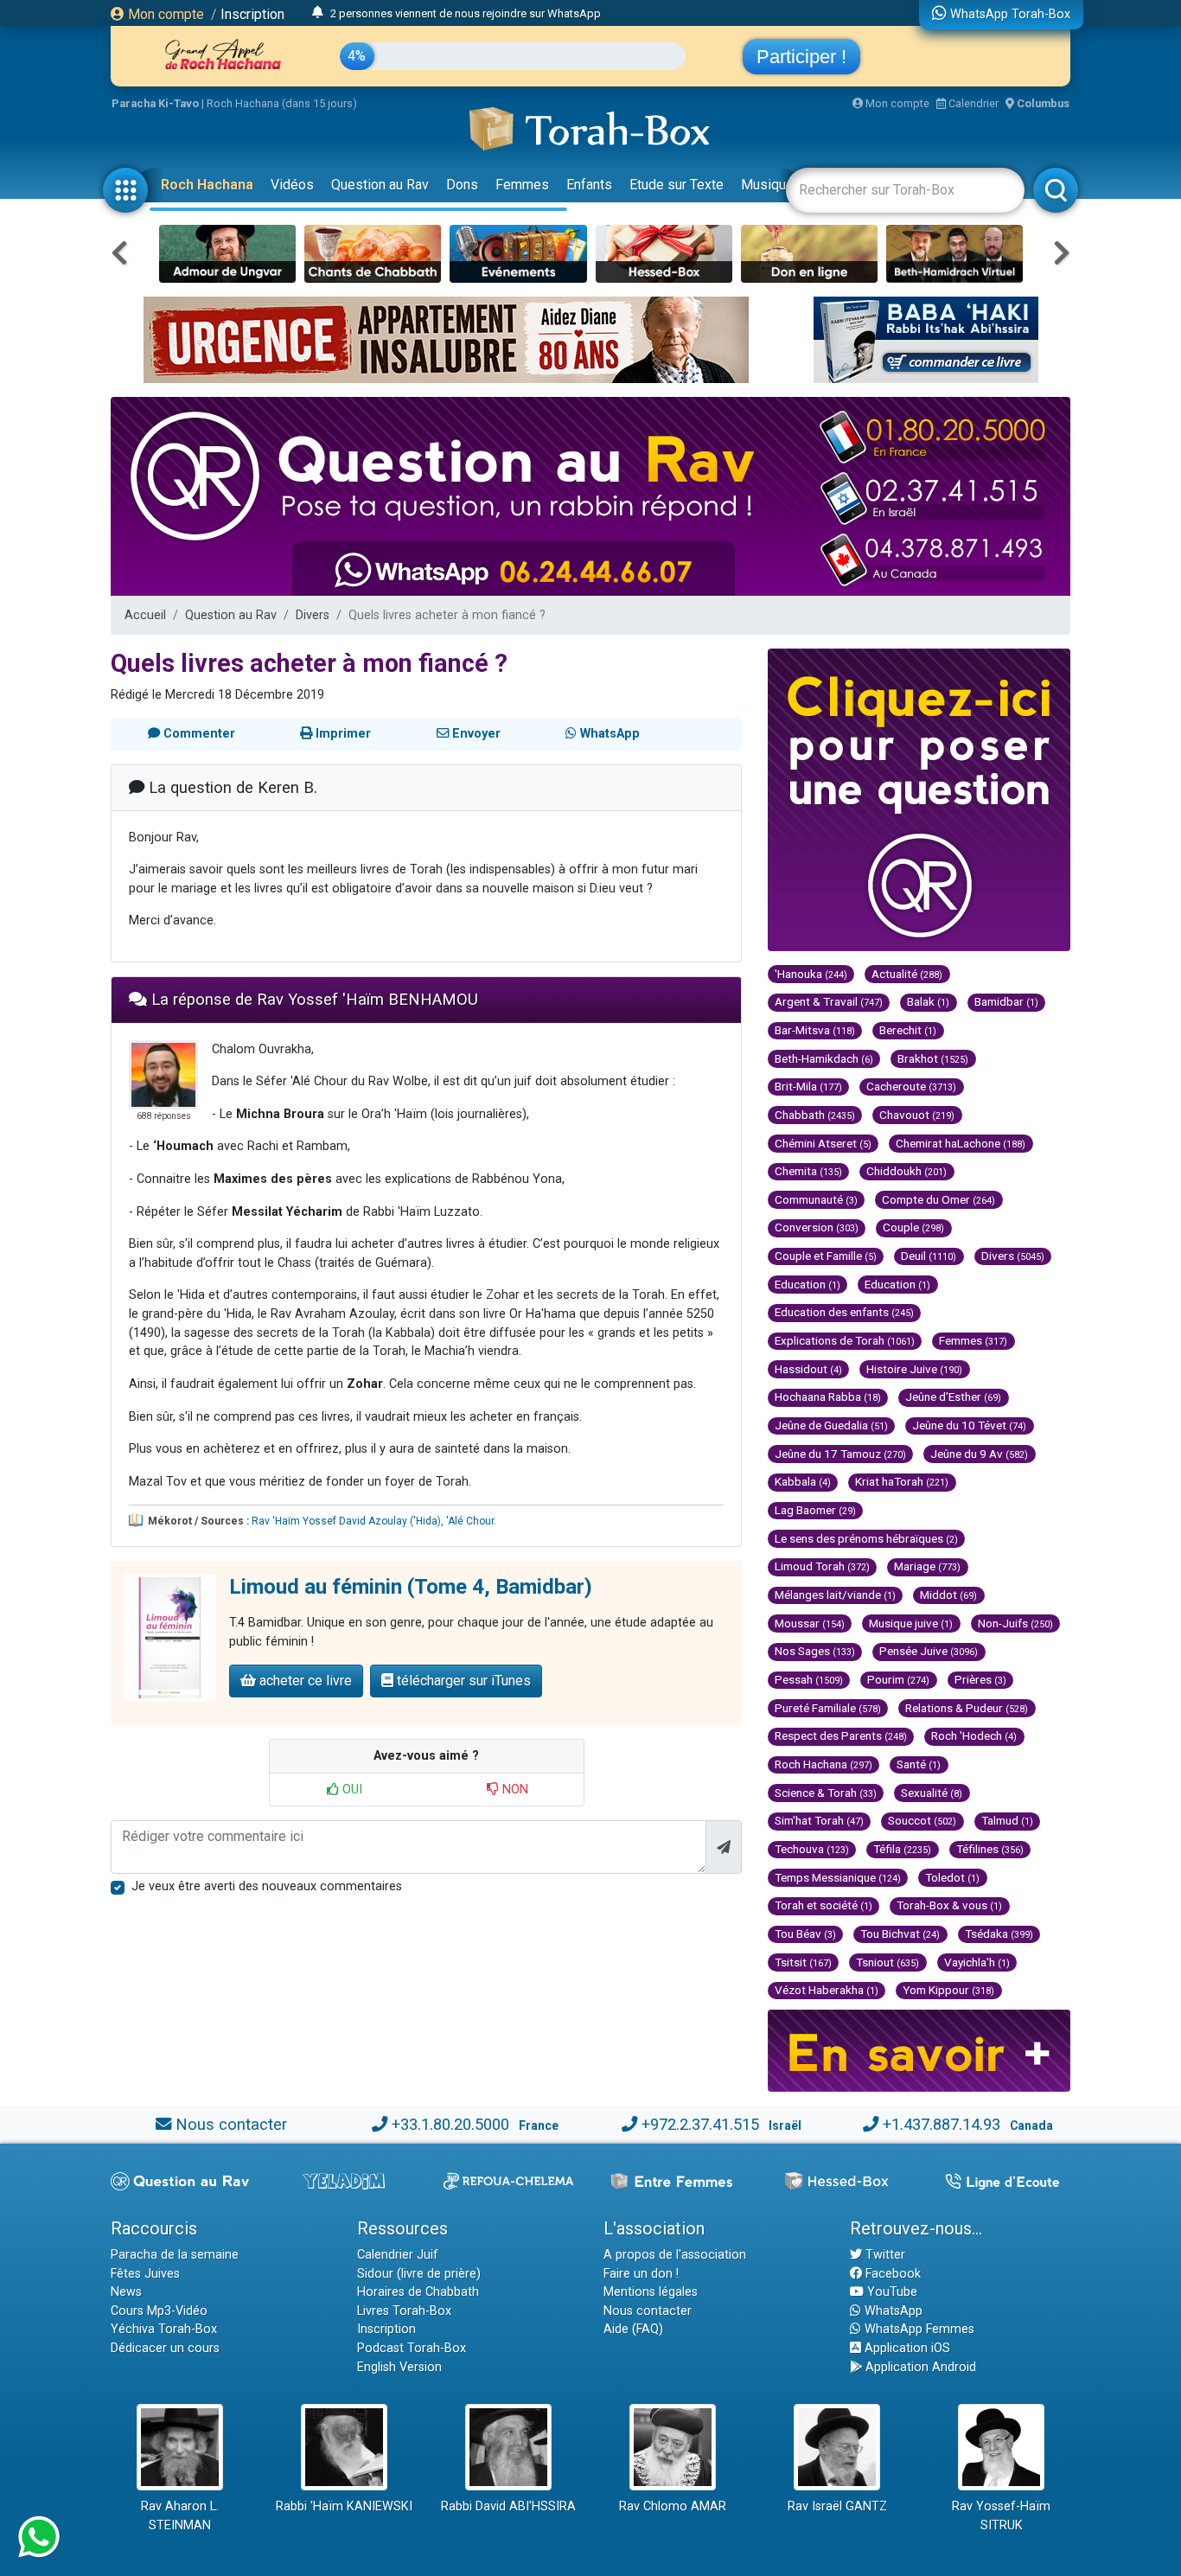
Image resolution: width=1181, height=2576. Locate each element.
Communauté (816, 1199)
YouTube (891, 2292)
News (126, 2292)
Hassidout (808, 1369)
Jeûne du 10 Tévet (969, 1425)
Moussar (810, 1623)
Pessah (809, 1679)
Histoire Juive (914, 1369)
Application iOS (906, 2348)
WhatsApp (892, 2311)
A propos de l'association (675, 2255)
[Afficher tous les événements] (318, 13)
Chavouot (917, 1115)
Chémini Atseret (823, 1143)
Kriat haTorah (902, 1481)
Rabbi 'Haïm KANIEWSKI (344, 2506)
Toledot (952, 1877)
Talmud (1007, 1820)
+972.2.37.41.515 (700, 2124)
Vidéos (292, 185)
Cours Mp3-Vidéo (159, 2311)
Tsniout (887, 1962)
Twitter (884, 2255)
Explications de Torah (845, 1340)
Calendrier (972, 103)
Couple (913, 1227)
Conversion (817, 1227)
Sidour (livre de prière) (419, 2274)
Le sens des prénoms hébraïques (866, 1538)
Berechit (908, 1030)
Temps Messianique (838, 1877)
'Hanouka (811, 974)
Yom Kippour (948, 1990)
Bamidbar (1006, 1001)
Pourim (898, 1679)
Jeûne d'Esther (953, 1397)
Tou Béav (805, 1934)
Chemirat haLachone (961, 1143)
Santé (919, 1764)
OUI (351, 1790)
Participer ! (801, 57)
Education (808, 1284)
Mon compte (164, 14)
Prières (980, 1679)
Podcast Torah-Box (412, 2348)
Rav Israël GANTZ (837, 2506)
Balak (928, 1001)
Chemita (808, 1171)
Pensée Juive (929, 1651)
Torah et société (824, 1905)
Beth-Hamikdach (824, 1058)
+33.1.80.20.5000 (450, 2124)
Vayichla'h (977, 1962)
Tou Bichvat (900, 1934)
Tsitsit (803, 1962)
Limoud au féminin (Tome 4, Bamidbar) (411, 1587)
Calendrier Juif (398, 2255)
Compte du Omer (938, 1199)
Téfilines (990, 1849)
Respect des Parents (841, 1735)
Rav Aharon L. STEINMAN (180, 2516)
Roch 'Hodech (974, 1735)
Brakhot (933, 1058)
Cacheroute (911, 1086)
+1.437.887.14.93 (942, 2124)
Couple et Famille (826, 1256)
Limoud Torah (822, 1566)
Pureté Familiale (828, 1708)
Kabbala (803, 1481)
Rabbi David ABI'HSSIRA (508, 2506)
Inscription (252, 14)
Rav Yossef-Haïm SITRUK (1001, 2516)
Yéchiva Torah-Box (164, 2329)
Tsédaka (999, 1934)
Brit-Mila (808, 1086)
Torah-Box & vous (949, 1905)
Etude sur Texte (677, 185)
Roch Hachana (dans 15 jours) (282, 103)
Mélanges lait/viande (835, 1595)
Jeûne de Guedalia (831, 1425)
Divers (313, 615)
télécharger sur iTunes (462, 1681)
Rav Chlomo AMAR (673, 2506)
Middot (948, 1595)
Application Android (919, 2367)
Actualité (907, 974)
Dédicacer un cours (165, 2348)
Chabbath (815, 1115)
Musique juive (911, 1623)
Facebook (891, 2274)
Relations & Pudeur (967, 1708)
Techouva (812, 1849)
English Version (399, 2367)
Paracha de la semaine (175, 2255)
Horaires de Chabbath (418, 2292)
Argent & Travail (829, 1001)
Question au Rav (380, 185)
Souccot (922, 1820)
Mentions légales (651, 2292)
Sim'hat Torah (819, 1820)
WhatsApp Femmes (918, 2329)
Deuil (929, 1256)
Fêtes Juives (145, 2274)
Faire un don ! (641, 2274)
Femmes (522, 185)
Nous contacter (231, 2124)
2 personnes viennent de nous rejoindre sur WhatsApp (466, 13)
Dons (462, 185)
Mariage (927, 1566)
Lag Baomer (815, 1510)
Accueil (145, 615)
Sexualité (932, 1793)
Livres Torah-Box (404, 2311)
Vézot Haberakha (827, 1990)
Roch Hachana (207, 185)
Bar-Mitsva (815, 1030)
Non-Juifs (1015, 1623)
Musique (767, 185)
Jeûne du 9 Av (979, 1454)
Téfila (902, 1849)
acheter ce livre (304, 1681)
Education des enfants (844, 1312)
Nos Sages (815, 1651)
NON (514, 1790)
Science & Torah (826, 1793)
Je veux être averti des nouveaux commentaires (267, 1886)
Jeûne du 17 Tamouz (840, 1454)
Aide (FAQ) (633, 2329)
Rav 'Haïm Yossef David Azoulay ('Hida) (346, 1521)
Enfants (589, 185)
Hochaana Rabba (828, 1397)
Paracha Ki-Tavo (155, 103)
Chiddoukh (906, 1171)
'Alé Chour (470, 1521)
